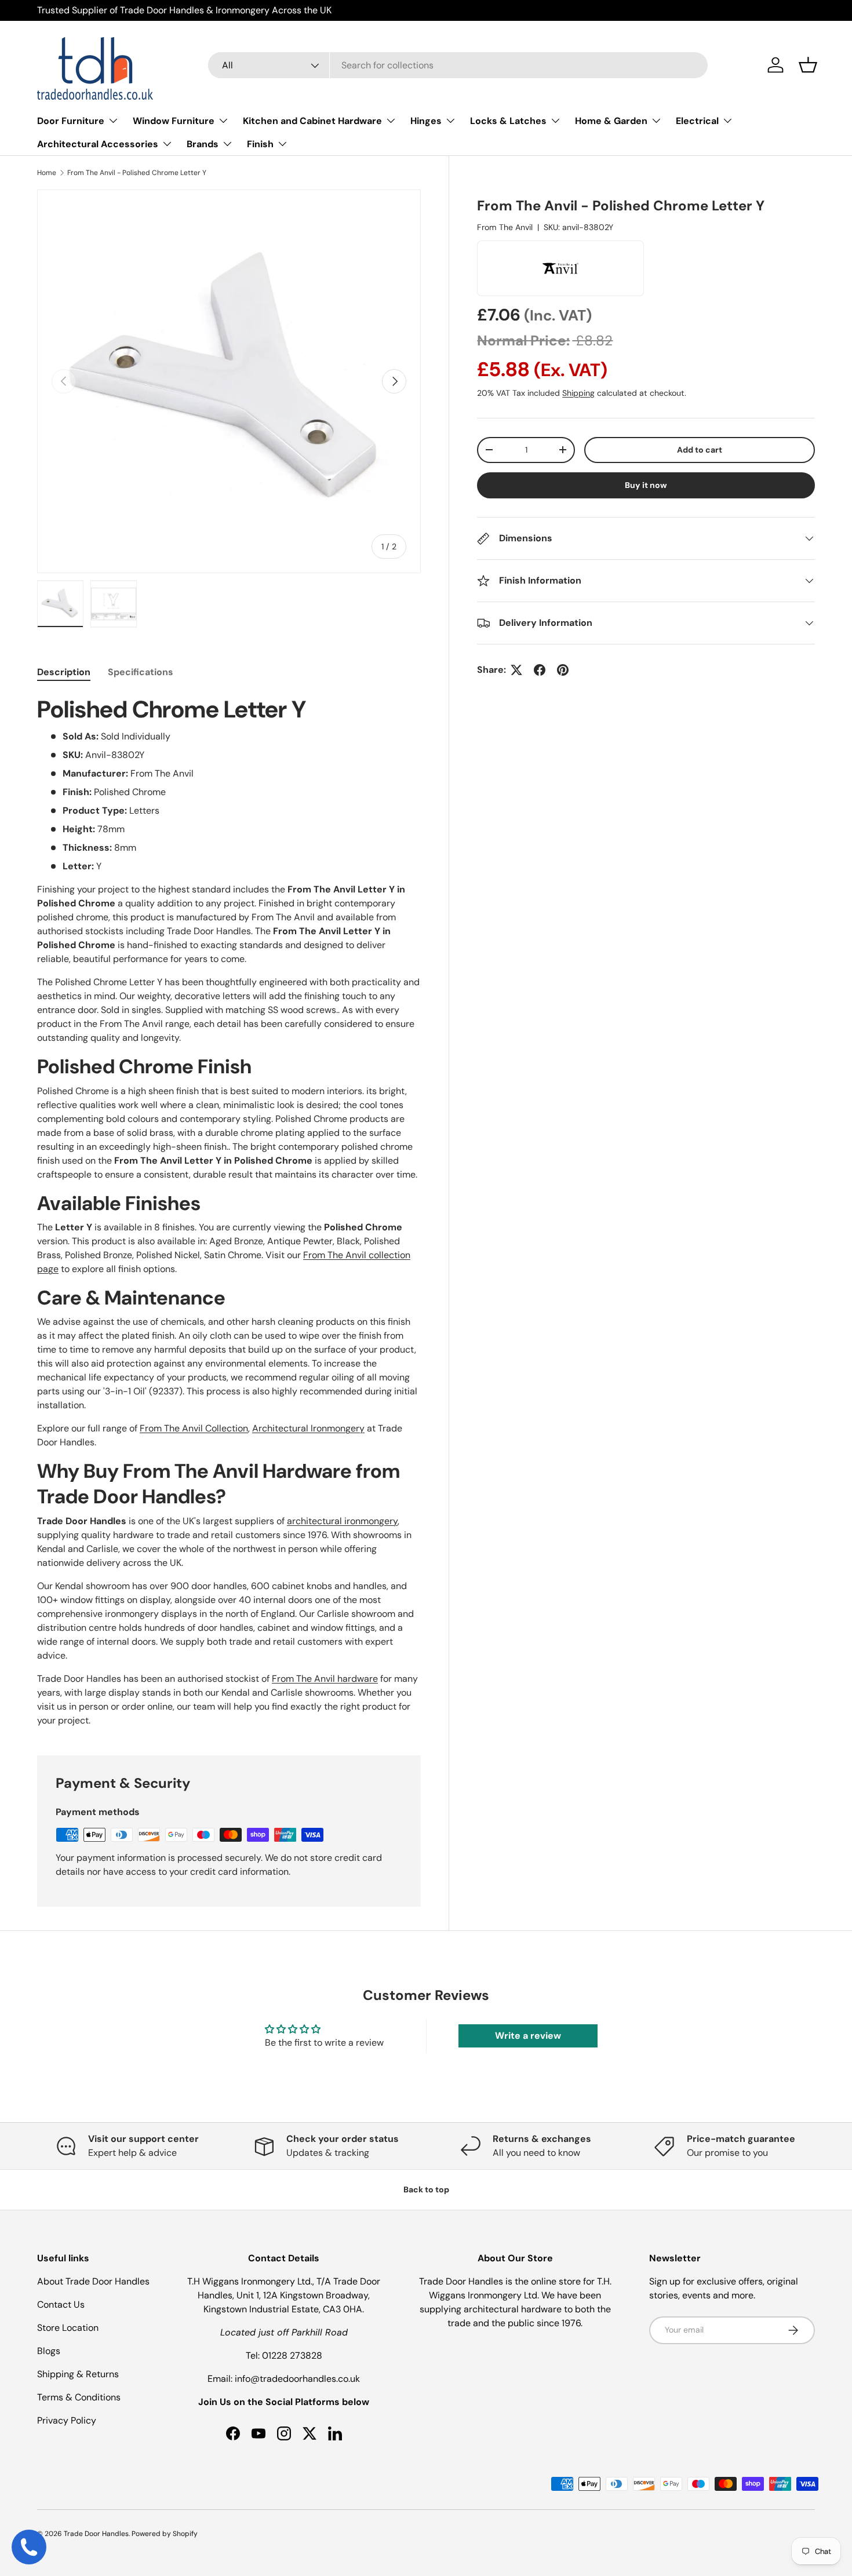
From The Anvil (505, 227)
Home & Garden (611, 121)
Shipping (578, 393)
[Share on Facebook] (540, 670)
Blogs (49, 2351)
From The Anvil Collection (194, 1428)
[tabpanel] (229, 1211)
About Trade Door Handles (93, 2281)
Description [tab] (64, 672)
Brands (203, 144)
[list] (229, 381)
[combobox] (458, 65)
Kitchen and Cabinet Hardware (312, 121)
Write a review (528, 2036)
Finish (260, 144)
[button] (808, 65)
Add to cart (700, 450)
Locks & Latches (508, 121)
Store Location (68, 2328)
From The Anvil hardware (325, 1679)
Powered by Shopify (165, 2534)
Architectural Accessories (98, 144)
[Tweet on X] (516, 670)
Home (47, 173)
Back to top (426, 2189)
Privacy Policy (67, 2420)
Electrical (697, 121)
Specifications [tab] (141, 672)
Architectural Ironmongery (308, 1428)
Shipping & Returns (78, 2374)
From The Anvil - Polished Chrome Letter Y (137, 173)
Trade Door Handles (96, 2534)
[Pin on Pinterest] (563, 670)
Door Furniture (71, 121)
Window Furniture (174, 121)
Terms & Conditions (79, 2397)
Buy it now (646, 485)
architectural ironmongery (342, 1521)
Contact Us (61, 2304)
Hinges (426, 121)
